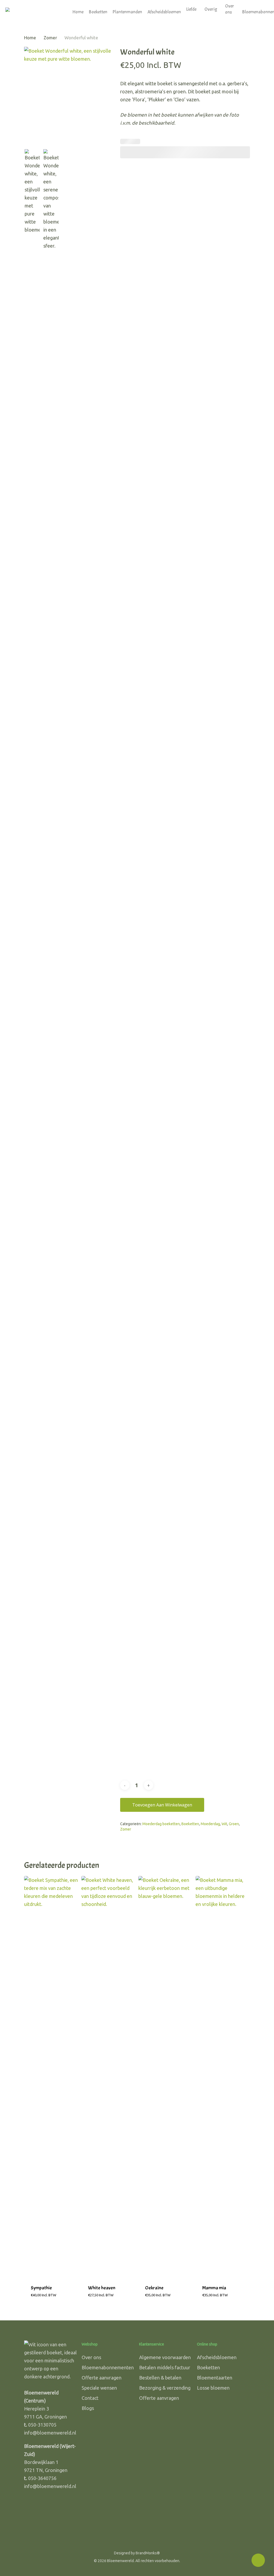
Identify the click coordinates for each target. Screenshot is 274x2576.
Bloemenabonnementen (108, 2367)
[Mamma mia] (223, 2077)
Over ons (91, 2357)
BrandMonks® (148, 2553)
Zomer (50, 38)
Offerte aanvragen (102, 2378)
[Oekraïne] (165, 2077)
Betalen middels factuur (165, 2367)
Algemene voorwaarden (165, 2357)
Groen (234, 1824)
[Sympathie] (51, 2077)
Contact (90, 2398)
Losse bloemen (213, 2388)
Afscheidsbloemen (217, 2357)
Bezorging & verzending (165, 2388)
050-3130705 (42, 2425)
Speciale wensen (99, 2388)
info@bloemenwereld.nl (50, 2433)
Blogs (88, 2408)
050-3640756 (42, 2478)
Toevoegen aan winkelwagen (162, 1805)
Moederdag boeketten (161, 1824)
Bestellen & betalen (160, 2378)
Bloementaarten (215, 2378)
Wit (224, 1824)
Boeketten (190, 1824)
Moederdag (210, 1824)
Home (30, 38)
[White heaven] (109, 2077)
